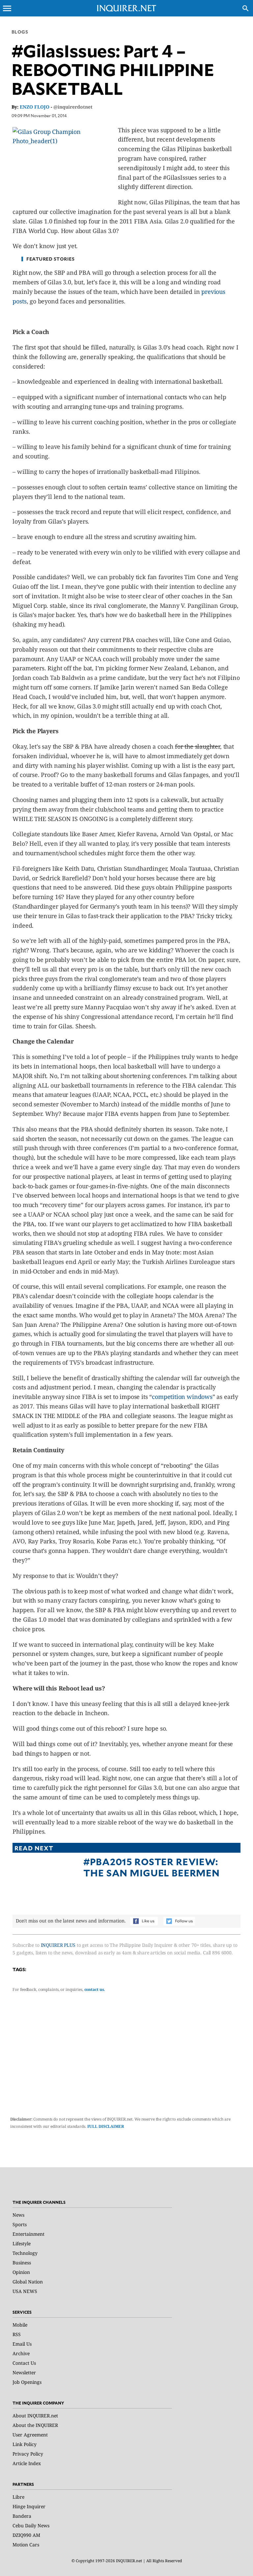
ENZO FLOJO (35, 107)
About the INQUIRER (35, 2425)
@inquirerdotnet (73, 107)
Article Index (27, 2463)
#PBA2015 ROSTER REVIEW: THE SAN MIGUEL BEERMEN (151, 1867)
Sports (20, 2224)
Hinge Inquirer (29, 2506)
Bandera (22, 2516)
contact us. (95, 1989)
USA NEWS (25, 2291)
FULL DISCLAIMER (106, 2126)
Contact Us (24, 2363)
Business (22, 2263)
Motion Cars (26, 2545)
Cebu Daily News (31, 2525)
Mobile (20, 2325)
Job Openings (27, 2382)
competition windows (182, 1397)
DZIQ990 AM (26, 2535)
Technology (25, 2253)
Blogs (20, 32)
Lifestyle (22, 2243)
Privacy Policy (28, 2454)
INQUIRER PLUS (58, 1945)
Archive (21, 2353)
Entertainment (28, 2234)
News (18, 2215)
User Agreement (30, 2435)
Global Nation (28, 2282)
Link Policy (25, 2444)
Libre (18, 2497)
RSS (17, 2334)
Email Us (22, 2344)
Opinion (21, 2272)
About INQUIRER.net (35, 2416)
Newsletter (24, 2372)
